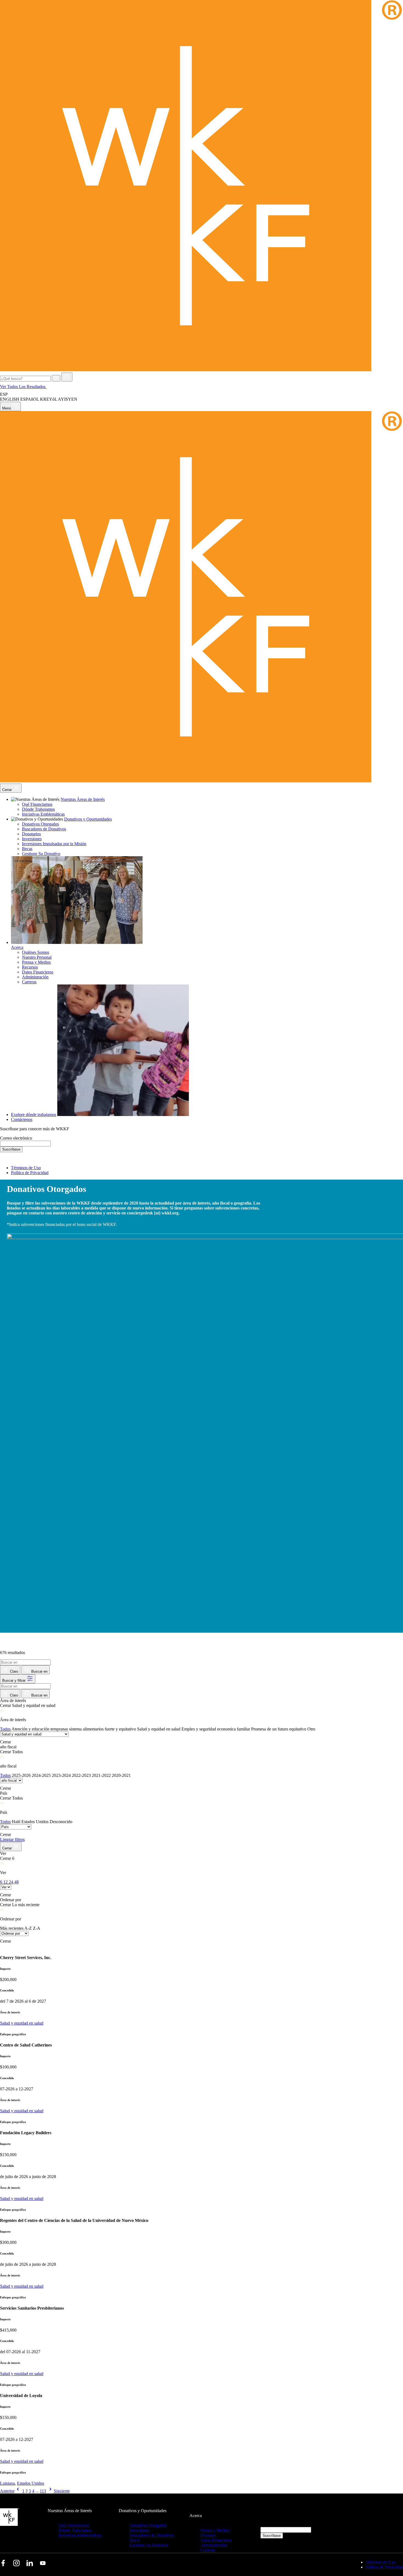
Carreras (29, 982)
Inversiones (32, 839)
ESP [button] (4, 394)
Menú (7, 408)
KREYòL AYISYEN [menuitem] (59, 399)
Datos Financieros (38, 972)
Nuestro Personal (37, 957)
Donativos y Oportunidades (88, 819)
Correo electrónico (16, 1138)
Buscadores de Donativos (44, 829)
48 (16, 1882)
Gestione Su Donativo (41, 854)
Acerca (17, 947)
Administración (35, 977)
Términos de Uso (26, 1168)
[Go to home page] (201, 370)
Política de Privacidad (30, 1173)
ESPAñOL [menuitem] (30, 399)
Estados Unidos (31, 2483)
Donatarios (31, 834)
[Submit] (67, 377)
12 (6, 1882)
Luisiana (7, 2483)
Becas (27, 849)
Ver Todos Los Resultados (23, 387)
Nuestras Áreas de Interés (83, 799)
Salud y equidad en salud (22, 2023)
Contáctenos (22, 1119)
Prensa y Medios (36, 962)
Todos (5, 1729)
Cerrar (8, 790)
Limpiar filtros (12, 1839)
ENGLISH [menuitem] (10, 399)
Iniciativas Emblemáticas (43, 814)
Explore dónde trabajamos (34, 1115)
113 (43, 2491)
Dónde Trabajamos (38, 809)
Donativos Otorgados (40, 824)
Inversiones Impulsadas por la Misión (54, 844)
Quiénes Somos (36, 952)
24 (12, 1882)
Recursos (30, 967)
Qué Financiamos (37, 804)
